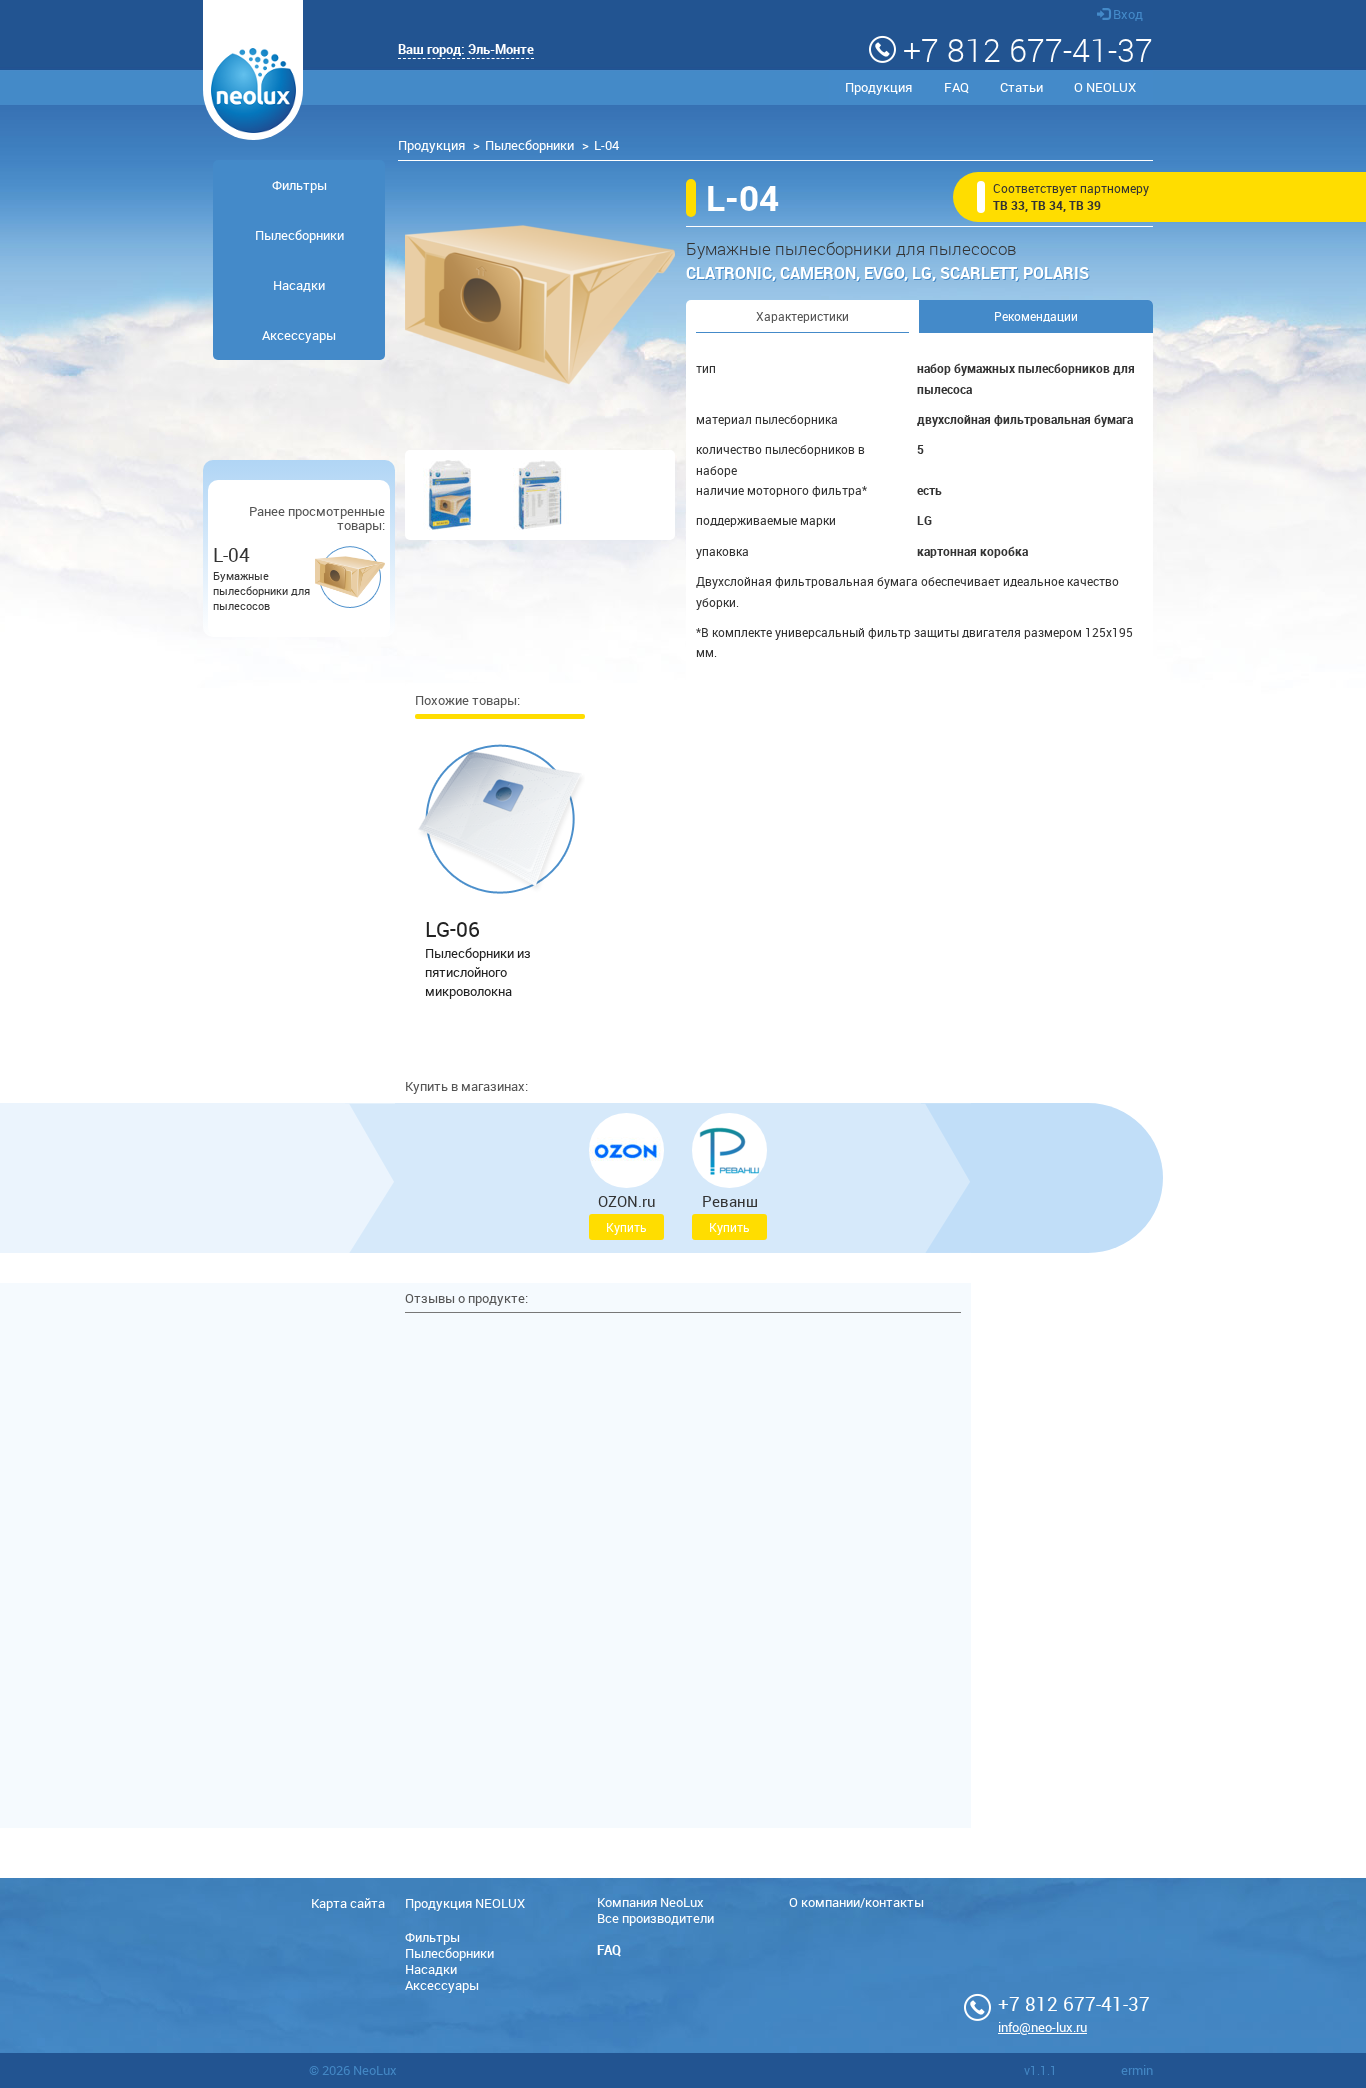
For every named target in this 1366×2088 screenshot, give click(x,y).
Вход (1126, 14)
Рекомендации (1036, 316)
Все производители (655, 1918)
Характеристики (802, 316)
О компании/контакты (856, 1902)
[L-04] (540, 305)
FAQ (956, 87)
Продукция (878, 87)
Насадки (299, 285)
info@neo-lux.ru (1042, 2027)
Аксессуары (299, 335)
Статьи (1021, 87)
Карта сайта (348, 1903)
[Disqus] (683, 1573)
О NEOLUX (1105, 87)
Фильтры (299, 185)
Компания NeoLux (650, 1902)
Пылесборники (529, 145)
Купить (626, 1227)
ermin (1137, 2070)
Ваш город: (466, 49)
